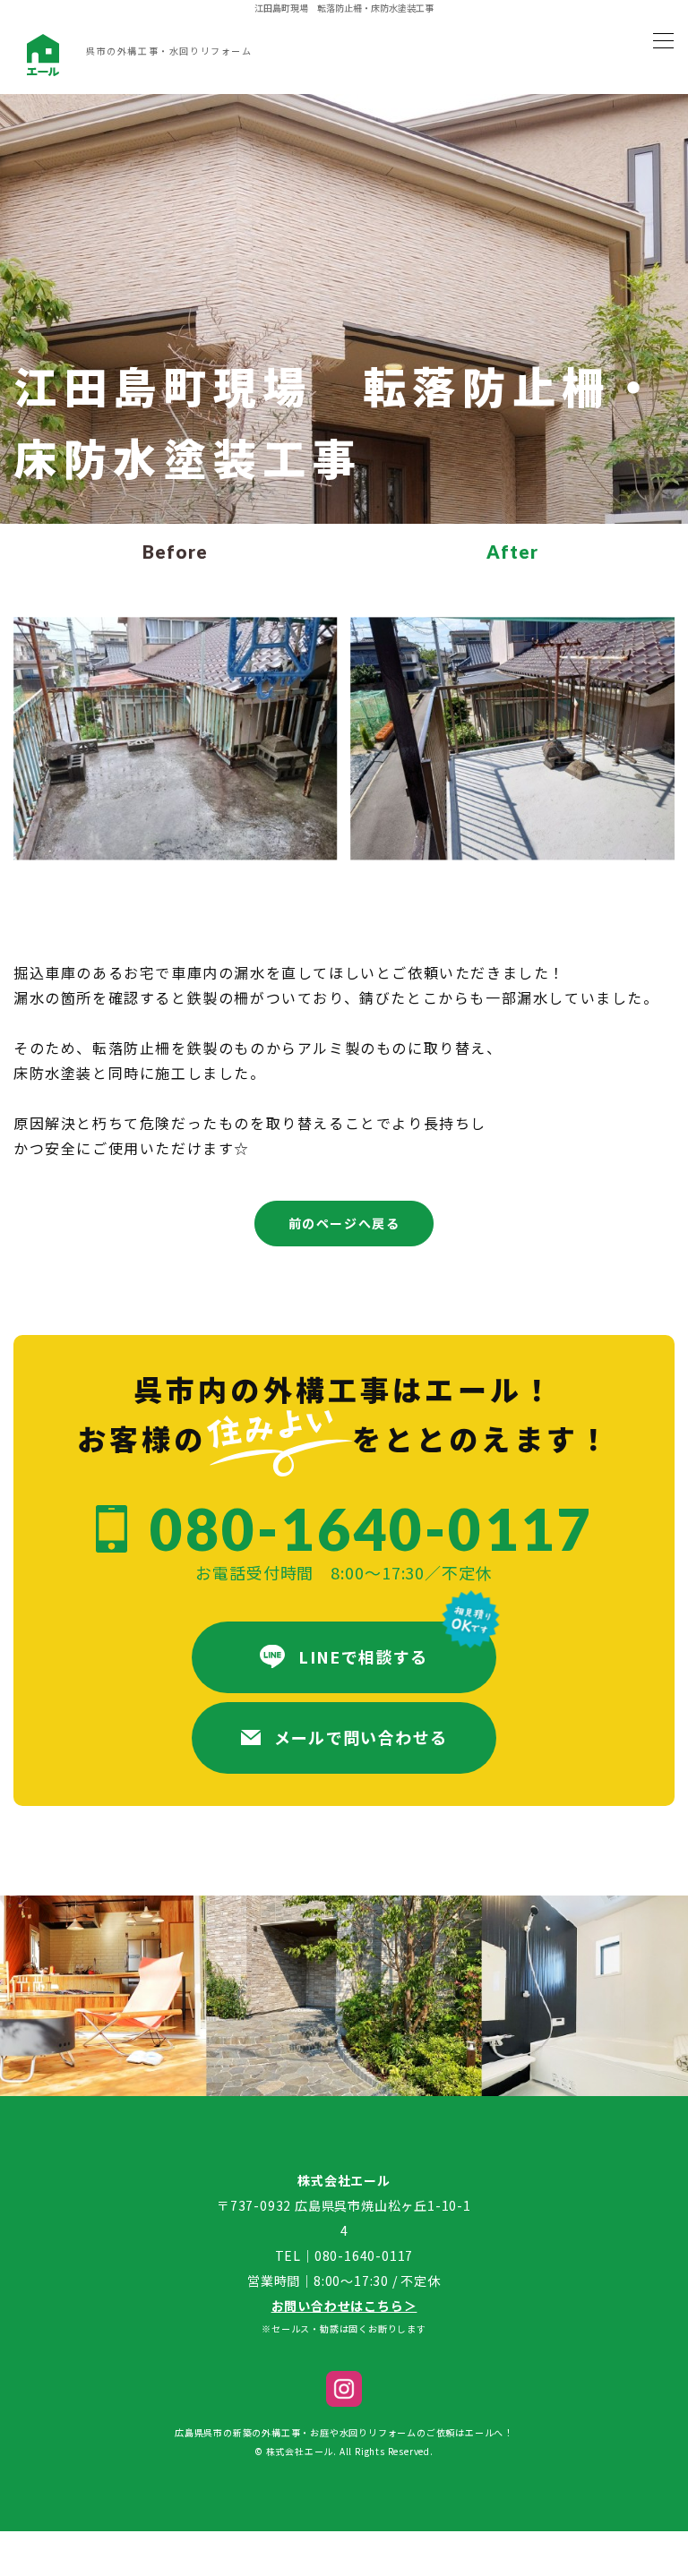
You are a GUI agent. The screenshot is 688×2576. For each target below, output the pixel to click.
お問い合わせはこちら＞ (344, 2306)
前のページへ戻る (344, 1223)
